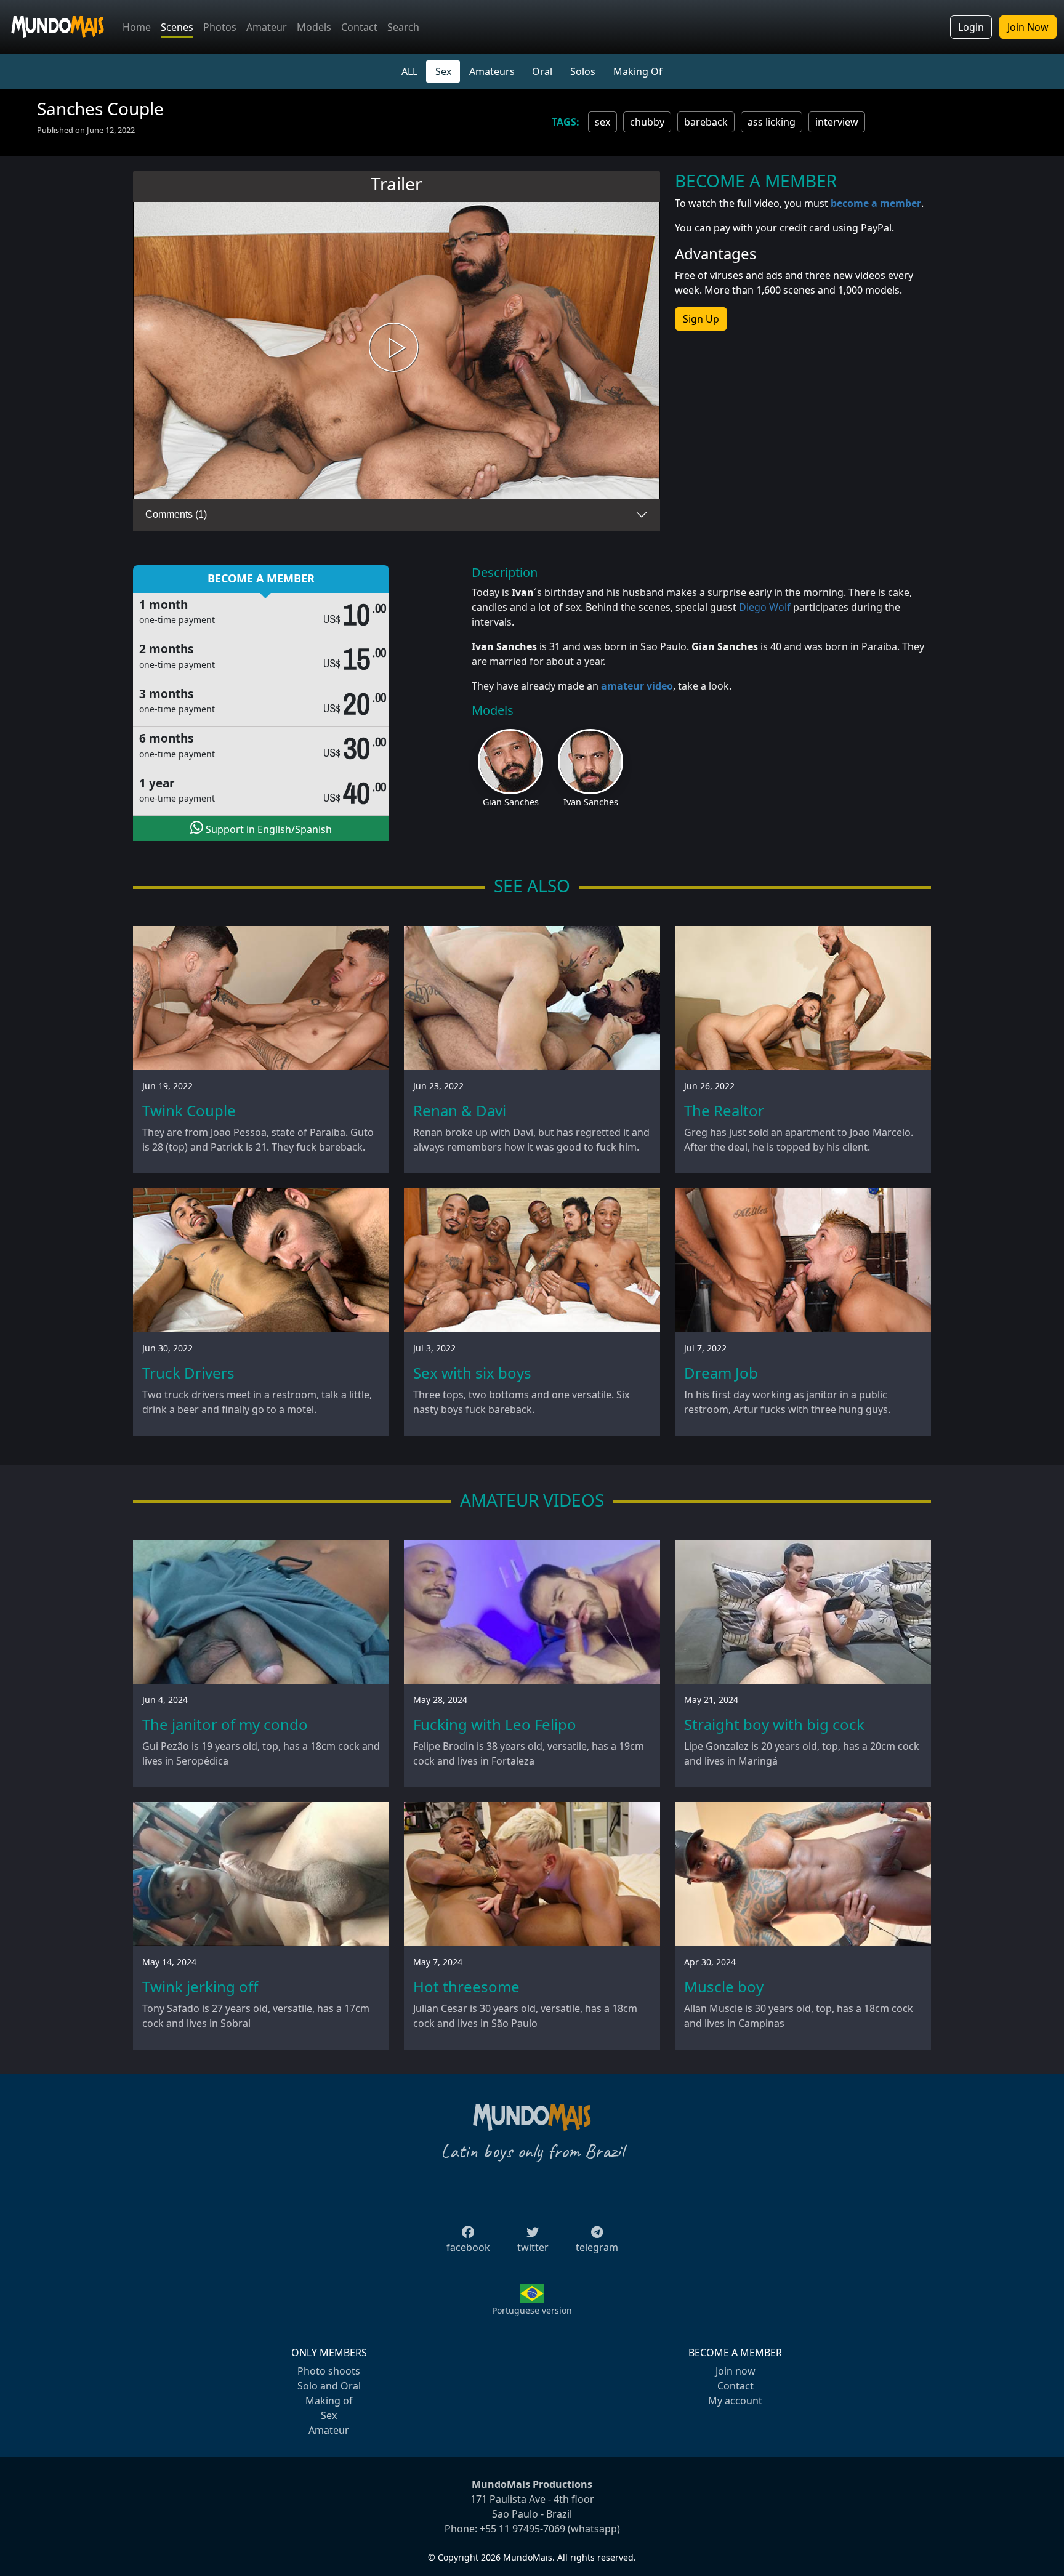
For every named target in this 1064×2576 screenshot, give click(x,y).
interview (837, 122)
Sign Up (701, 319)
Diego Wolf (765, 607)
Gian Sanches (511, 802)
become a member (876, 203)
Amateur (267, 27)
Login (971, 27)
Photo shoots (329, 2371)
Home (137, 27)
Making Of (638, 71)
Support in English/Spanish (268, 829)
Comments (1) (176, 514)
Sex (443, 71)
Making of (329, 2401)
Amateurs (492, 71)
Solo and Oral (329, 2386)
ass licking (772, 122)
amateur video (637, 686)
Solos (583, 71)
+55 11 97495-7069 (522, 2529)
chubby (647, 122)
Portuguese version (532, 2310)
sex (603, 122)
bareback (706, 122)
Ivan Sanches (591, 802)
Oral (542, 71)
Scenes (177, 27)
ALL (409, 71)
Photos (220, 27)
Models (314, 27)
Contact (359, 27)
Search (403, 27)
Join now (736, 2371)
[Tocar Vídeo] (397, 351)
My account (735, 2401)
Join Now (1028, 27)
